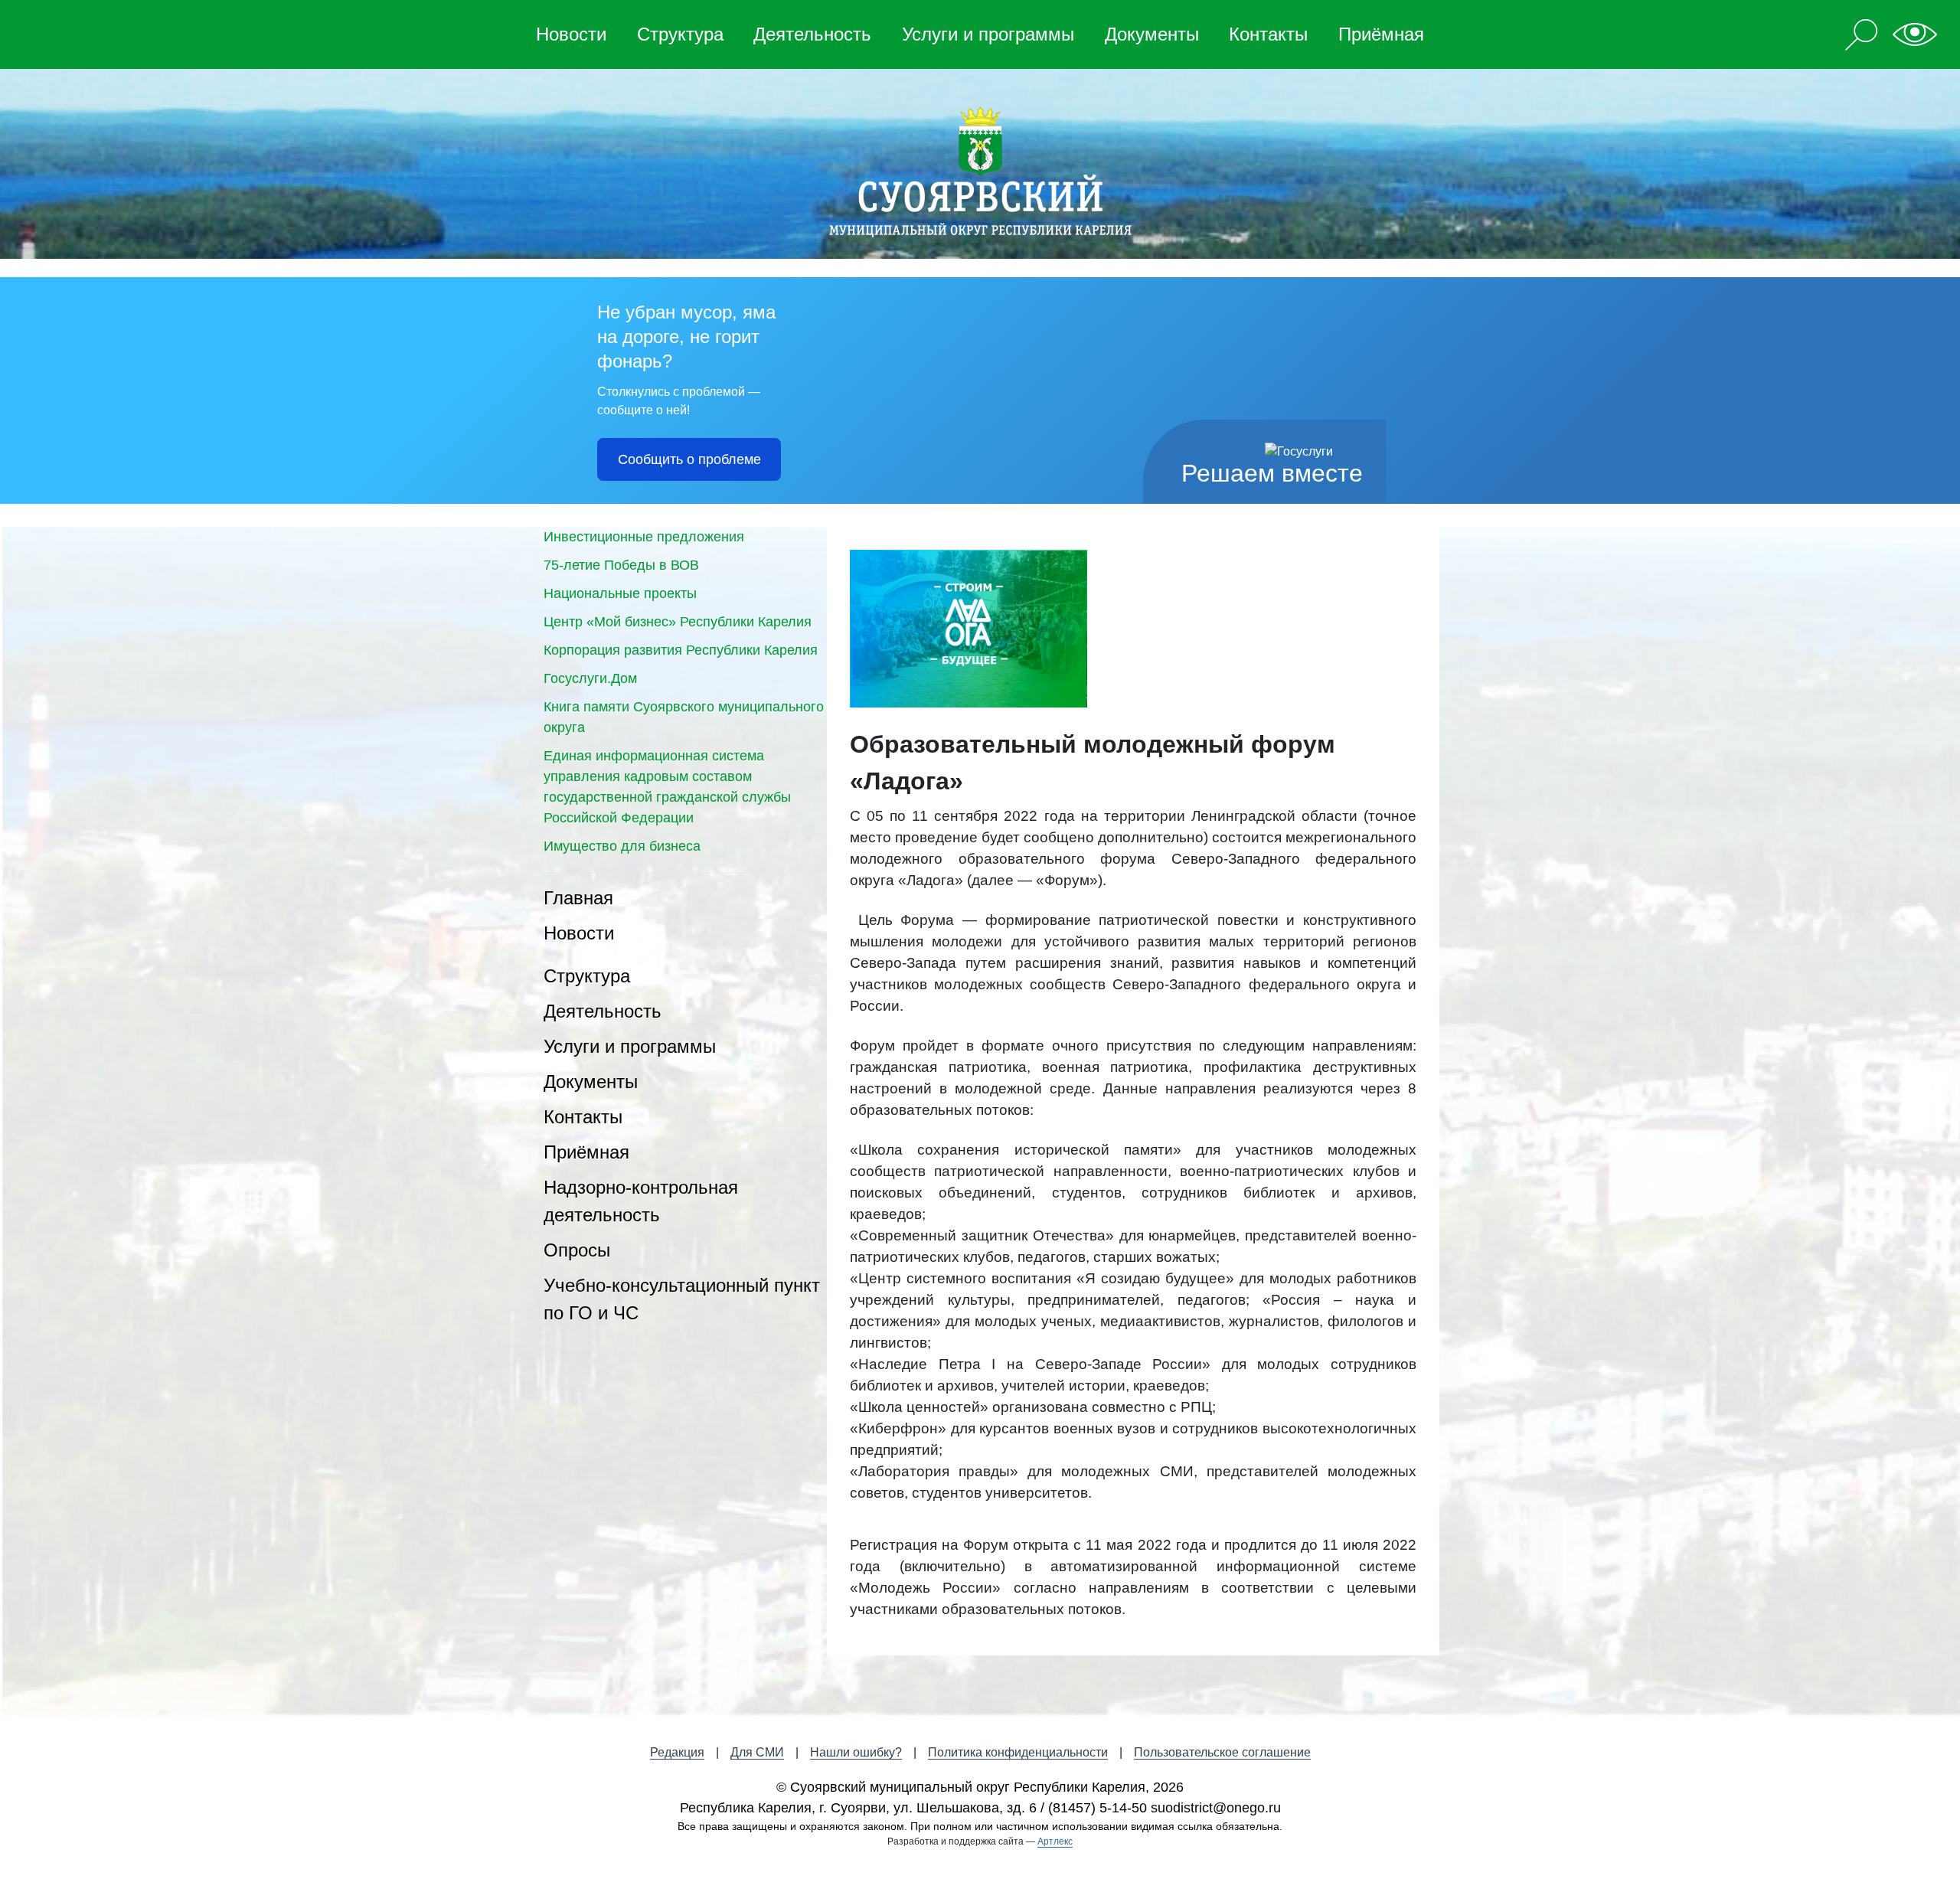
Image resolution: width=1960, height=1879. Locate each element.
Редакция (677, 1752)
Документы (1152, 34)
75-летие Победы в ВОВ (621, 565)
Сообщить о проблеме (689, 459)
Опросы (577, 1250)
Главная (578, 898)
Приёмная (1381, 34)
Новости (571, 34)
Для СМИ (757, 1752)
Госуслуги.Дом (590, 678)
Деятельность (812, 34)
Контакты (1268, 34)
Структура (680, 34)
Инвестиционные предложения (644, 537)
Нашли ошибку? (856, 1752)
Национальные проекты (620, 593)
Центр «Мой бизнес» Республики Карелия (678, 622)
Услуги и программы (988, 34)
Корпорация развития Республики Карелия (681, 650)
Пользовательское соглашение (1222, 1752)
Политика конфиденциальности (1018, 1752)
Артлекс (1055, 1841)
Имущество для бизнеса (622, 846)
